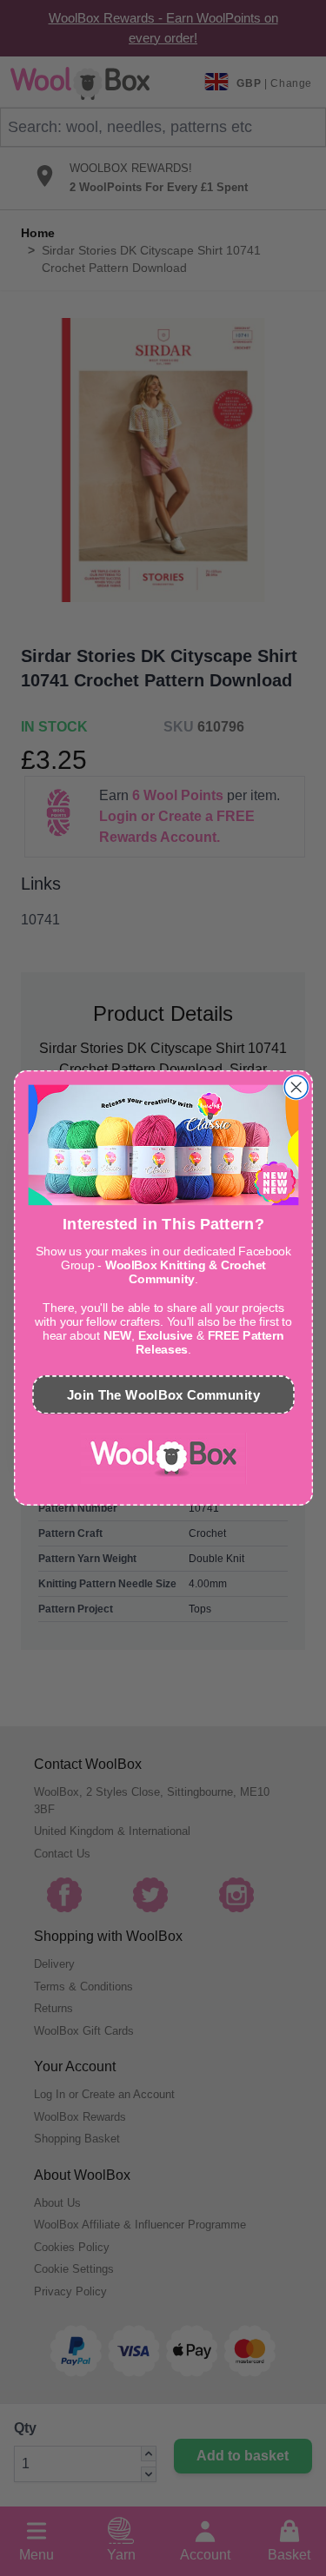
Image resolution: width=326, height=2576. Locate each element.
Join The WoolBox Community (163, 1395)
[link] (163, 1459)
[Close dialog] (296, 1087)
